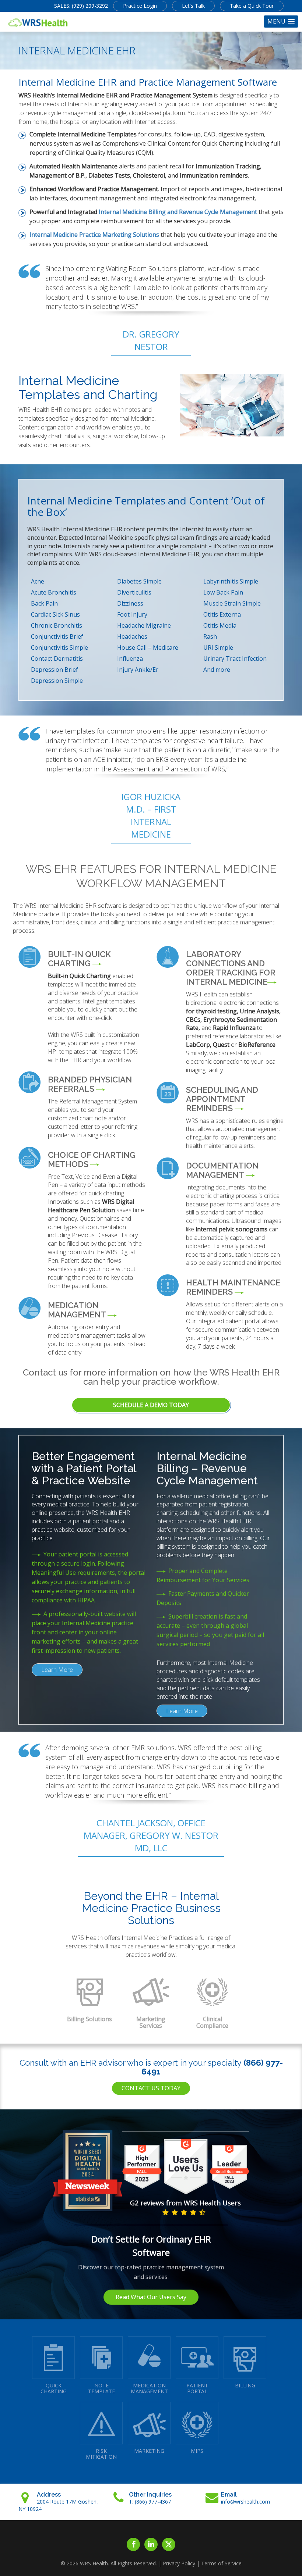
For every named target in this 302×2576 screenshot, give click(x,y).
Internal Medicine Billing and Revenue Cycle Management (178, 212)
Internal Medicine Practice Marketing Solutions (94, 235)
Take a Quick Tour (252, 6)
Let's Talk (193, 6)
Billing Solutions (89, 2019)
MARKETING (149, 2451)
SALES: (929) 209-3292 (81, 6)
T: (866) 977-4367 (150, 2502)
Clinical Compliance (212, 2022)
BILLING (245, 2385)
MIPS (197, 2451)
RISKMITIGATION (101, 2454)
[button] (281, 22)
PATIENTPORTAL (197, 2388)
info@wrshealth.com (245, 2502)
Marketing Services (151, 2022)
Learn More (57, 1670)
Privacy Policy (179, 2563)
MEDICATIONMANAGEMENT (149, 2388)
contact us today (151, 2088)
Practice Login (140, 6)
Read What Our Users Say (151, 2297)
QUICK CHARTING (54, 2388)
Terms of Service (221, 2563)
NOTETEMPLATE (101, 2388)
